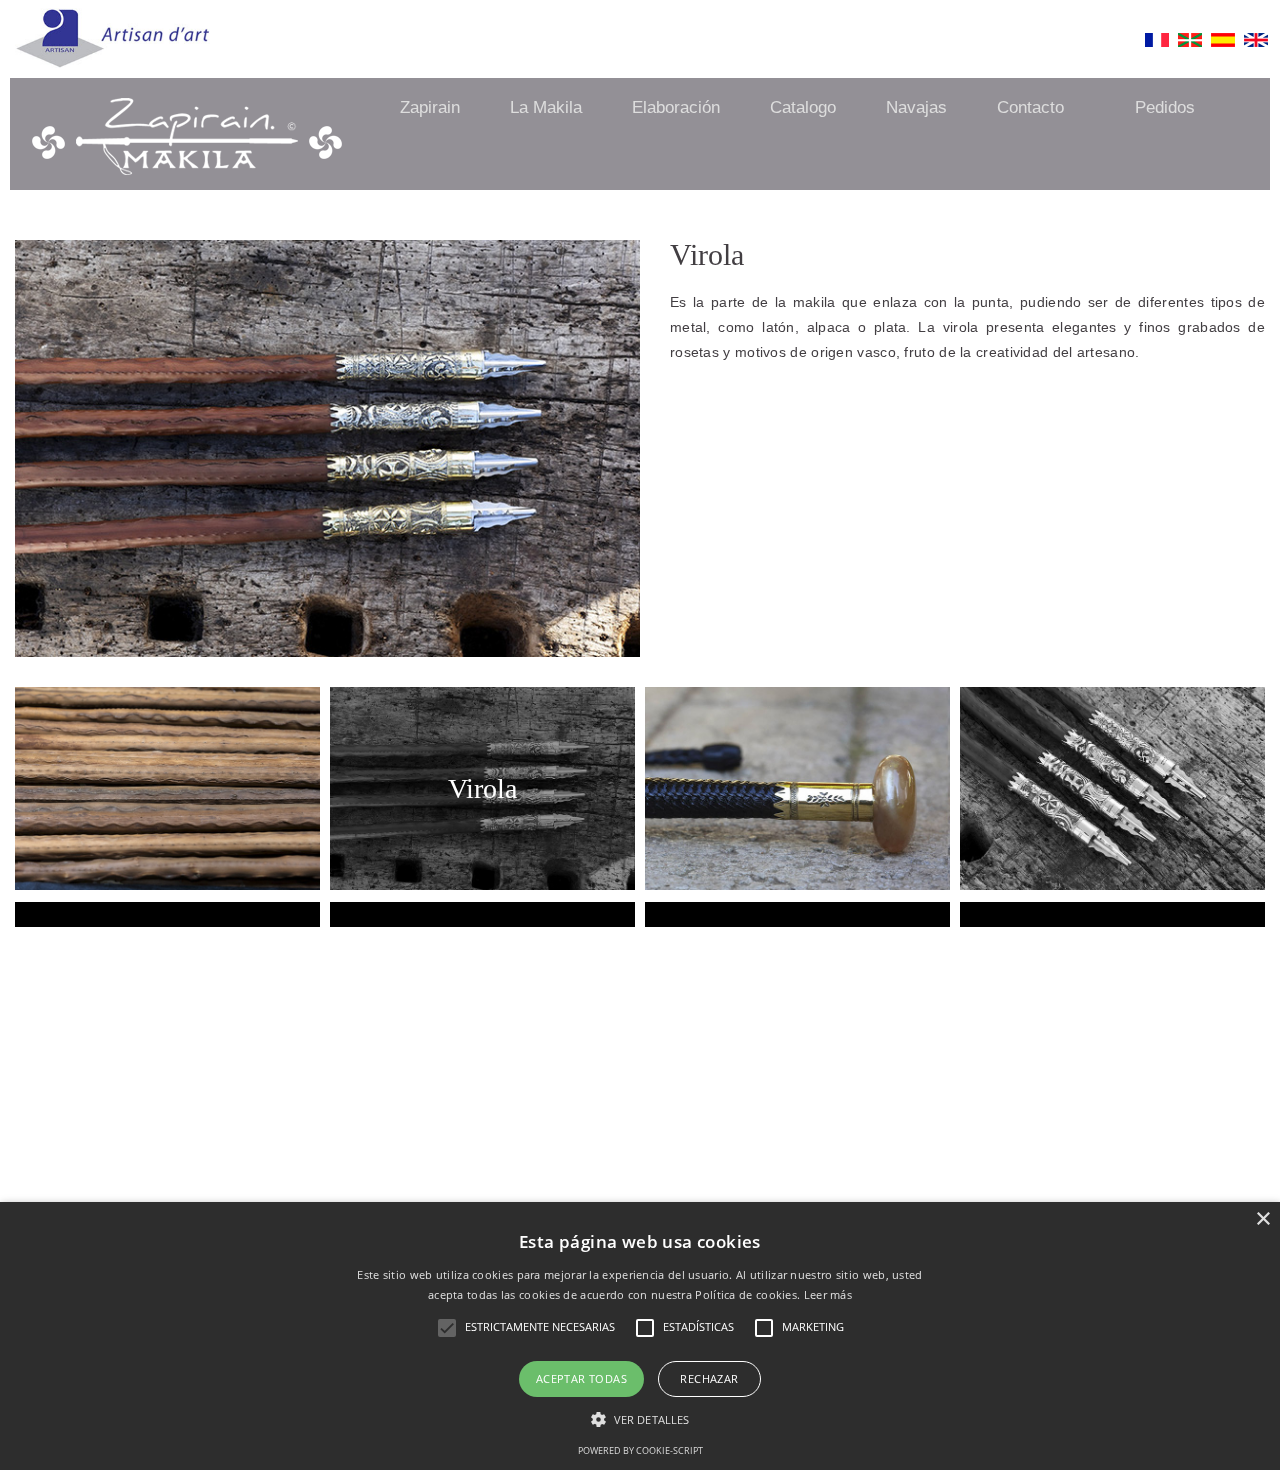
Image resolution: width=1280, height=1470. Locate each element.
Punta (1113, 828)
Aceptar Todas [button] (581, 1378)
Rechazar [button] (709, 1378)
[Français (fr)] (1157, 45)
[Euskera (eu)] (1190, 45)
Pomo (1113, 919)
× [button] (1262, 1219)
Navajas (916, 107)
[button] (640, 1419)
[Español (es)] (1223, 45)
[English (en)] (1256, 45)
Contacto (1030, 107)
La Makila (546, 107)
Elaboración (676, 107)
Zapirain (430, 107)
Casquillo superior (798, 828)
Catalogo (803, 107)
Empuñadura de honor (482, 919)
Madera (168, 828)
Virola (482, 788)
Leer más (828, 1294)
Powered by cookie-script (640, 1450)
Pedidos (1165, 107)
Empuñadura (168, 919)
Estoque (798, 919)
